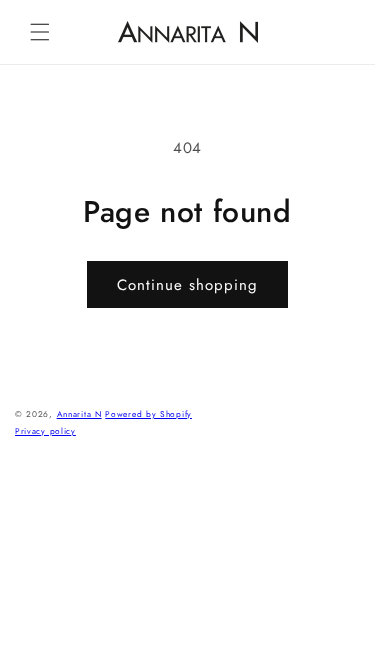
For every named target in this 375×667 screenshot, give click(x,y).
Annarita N (79, 414)
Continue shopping (187, 285)
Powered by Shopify (148, 414)
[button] (40, 32)
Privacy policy (45, 431)
